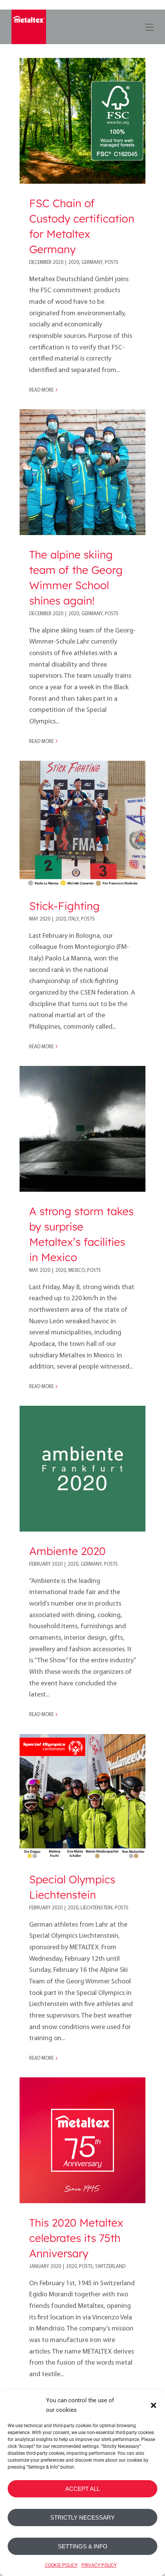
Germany (92, 263)
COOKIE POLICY (61, 2565)
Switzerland (110, 2267)
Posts (112, 263)
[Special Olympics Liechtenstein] (82, 1797)
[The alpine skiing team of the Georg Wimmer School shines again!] (82, 472)
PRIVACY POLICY (99, 2565)
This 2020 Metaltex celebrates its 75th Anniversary (76, 2238)
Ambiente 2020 (67, 1551)
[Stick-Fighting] (82, 824)
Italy (73, 919)
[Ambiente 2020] (82, 1469)
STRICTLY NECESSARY (82, 2518)
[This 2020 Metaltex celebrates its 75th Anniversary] (82, 2140)
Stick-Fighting (64, 906)
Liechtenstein (97, 1908)
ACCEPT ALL (82, 2489)
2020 (74, 263)
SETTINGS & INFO (83, 2546)
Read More (41, 390)
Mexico (77, 1271)
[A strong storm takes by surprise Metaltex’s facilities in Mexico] (82, 1129)
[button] (153, 2405)
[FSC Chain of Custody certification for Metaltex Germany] (82, 121)
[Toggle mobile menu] (149, 26)
